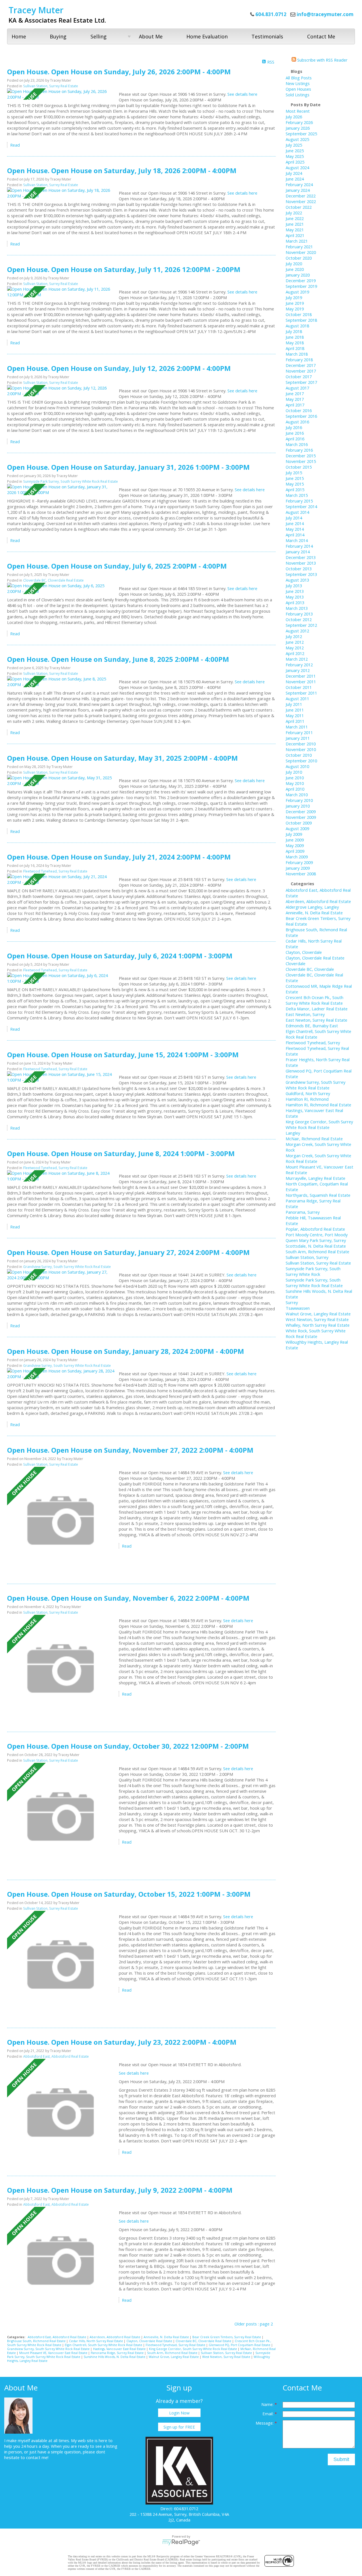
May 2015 (295, 484)
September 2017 (301, 382)
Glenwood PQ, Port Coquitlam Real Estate (240, 2345)
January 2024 (298, 190)
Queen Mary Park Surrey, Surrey (316, 1240)
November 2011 (301, 682)
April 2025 (295, 162)
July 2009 (294, 834)
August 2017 (297, 388)
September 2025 (301, 134)
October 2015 (299, 467)
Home (19, 36)
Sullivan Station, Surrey (307, 1257)
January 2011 (298, 738)
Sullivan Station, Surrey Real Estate (51, 86)
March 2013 (297, 608)
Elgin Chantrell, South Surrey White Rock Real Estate (104, 2345)
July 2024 (294, 173)
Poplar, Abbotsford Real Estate (315, 1229)
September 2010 (301, 761)
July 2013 (294, 586)
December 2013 (301, 557)
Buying (58, 36)
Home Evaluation (207, 36)
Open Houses (298, 89)
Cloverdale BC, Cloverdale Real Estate (53, 580)
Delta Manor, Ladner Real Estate (317, 1009)
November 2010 (301, 749)
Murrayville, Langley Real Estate (315, 1178)
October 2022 (299, 207)
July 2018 (294, 331)
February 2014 (299, 546)
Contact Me (321, 36)
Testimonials (267, 36)
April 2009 (295, 851)
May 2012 (295, 648)
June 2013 (295, 591)
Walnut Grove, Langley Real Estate (174, 2357)
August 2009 (297, 828)
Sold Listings (298, 95)
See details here (242, 94)
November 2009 (301, 817)
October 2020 (299, 258)
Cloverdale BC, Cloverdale (310, 969)
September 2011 (301, 693)
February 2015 (299, 501)
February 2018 (299, 360)
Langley (293, 1133)
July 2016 (294, 427)
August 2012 (297, 631)
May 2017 (295, 399)
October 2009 (299, 823)
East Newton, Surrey (305, 1014)
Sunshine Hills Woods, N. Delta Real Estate (115, 2357)
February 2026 (299, 122)
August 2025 (297, 139)
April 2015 (295, 489)
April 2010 (295, 789)
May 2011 (295, 715)
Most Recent (298, 111)
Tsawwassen (298, 1308)
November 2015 (301, 461)
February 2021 (299, 247)
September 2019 (301, 286)
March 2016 (297, 444)
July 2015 (294, 473)
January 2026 (298, 128)
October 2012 (299, 619)
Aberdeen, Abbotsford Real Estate (115, 2337)
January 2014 (298, 552)
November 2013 (301, 563)
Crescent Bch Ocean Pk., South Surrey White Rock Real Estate (314, 1000)
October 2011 (299, 687)
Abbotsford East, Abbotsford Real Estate (56, 2056)
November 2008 (301, 874)
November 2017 (301, 371)
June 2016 (295, 433)
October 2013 (299, 569)
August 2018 (297, 326)
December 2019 (301, 280)
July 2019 (294, 297)
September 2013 (301, 574)
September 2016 (301, 416)
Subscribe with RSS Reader (322, 60)
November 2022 (301, 201)
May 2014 (295, 529)
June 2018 (295, 337)
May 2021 (295, 230)
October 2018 (299, 314)
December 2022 (301, 196)
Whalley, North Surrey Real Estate (318, 1325)
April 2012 (295, 653)
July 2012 (294, 636)
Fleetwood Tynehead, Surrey (313, 1043)
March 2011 (297, 727)
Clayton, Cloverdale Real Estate (150, 2341)
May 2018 (295, 343)
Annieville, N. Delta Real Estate (167, 2337)
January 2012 (298, 670)
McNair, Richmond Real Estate (314, 1139)
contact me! (37, 2457)
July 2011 (294, 704)
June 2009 (295, 840)
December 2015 (301, 456)
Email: (269, 2414)
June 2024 (295, 179)
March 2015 (297, 495)
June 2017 (295, 393)
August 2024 (297, 167)
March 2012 (297, 659)
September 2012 (301, 625)
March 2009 (297, 857)
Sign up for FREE (179, 2427)
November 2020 (301, 252)
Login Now (179, 2413)
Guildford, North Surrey (308, 1093)
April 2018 (295, 348)
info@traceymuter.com (325, 14)
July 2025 (294, 145)
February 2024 (299, 184)
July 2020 (294, 264)
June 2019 (295, 303)
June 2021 (295, 224)
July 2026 (294, 117)
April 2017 (295, 405)
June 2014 (295, 523)
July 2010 (294, 772)
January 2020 (298, 275)
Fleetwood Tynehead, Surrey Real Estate (55, 871)
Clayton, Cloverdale (304, 952)
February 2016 (299, 450)
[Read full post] (61, 94)
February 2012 (299, 665)
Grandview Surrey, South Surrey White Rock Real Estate (67, 1267)
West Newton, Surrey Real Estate (227, 2357)
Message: (265, 2423)
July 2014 (294, 518)
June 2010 (295, 778)
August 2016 (297, 422)
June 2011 (295, 710)
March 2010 (297, 795)
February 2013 (299, 614)
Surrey (292, 1302)
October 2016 (299, 410)
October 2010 (299, 755)
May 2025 (295, 156)
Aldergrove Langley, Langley (312, 907)
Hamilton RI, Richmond (307, 1099)
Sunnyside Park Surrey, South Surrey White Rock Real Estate (71, 481)
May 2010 (295, 783)
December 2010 (301, 744)
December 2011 (301, 676)
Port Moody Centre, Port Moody (317, 1235)
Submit (341, 2459)
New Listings (298, 83)
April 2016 (295, 439)
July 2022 (294, 213)
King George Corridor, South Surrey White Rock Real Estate (193, 2349)
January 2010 (298, 806)
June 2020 (295, 269)
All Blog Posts (299, 78)
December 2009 (301, 811)
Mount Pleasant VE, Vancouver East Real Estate (54, 2353)
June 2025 (295, 151)
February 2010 (299, 800)
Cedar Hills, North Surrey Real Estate (96, 2341)
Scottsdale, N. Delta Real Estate (316, 1246)
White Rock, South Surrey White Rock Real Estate (316, 1333)
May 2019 (295, 309)
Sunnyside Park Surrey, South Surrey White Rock (313, 1271)
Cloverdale (296, 963)
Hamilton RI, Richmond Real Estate (318, 1105)
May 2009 (295, 845)
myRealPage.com (181, 2542)
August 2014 (297, 512)
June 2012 (295, 642)
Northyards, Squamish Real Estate (318, 1195)
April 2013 (295, 602)
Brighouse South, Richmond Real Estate (37, 2341)
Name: (268, 2404)
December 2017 (301, 365)
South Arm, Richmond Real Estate (173, 2353)
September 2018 (301, 320)
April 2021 (295, 235)
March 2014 (297, 540)
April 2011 (295, 721)
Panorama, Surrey (303, 1212)
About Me (151, 36)
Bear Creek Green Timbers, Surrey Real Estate (227, 2337)
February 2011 (299, 732)
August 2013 (297, 580)
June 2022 (295, 218)
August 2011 (297, 699)
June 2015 (295, 478)
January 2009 (298, 868)
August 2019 (297, 292)
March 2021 (297, 241)
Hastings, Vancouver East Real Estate (120, 2349)
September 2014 (301, 506)
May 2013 (295, 597)
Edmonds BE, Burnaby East (312, 1026)
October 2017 (299, 377)
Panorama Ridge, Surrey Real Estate (118, 2353)
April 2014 (295, 535)
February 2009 (299, 862)
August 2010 (297, 766)
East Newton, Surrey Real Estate (316, 1020)
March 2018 (297, 354)
